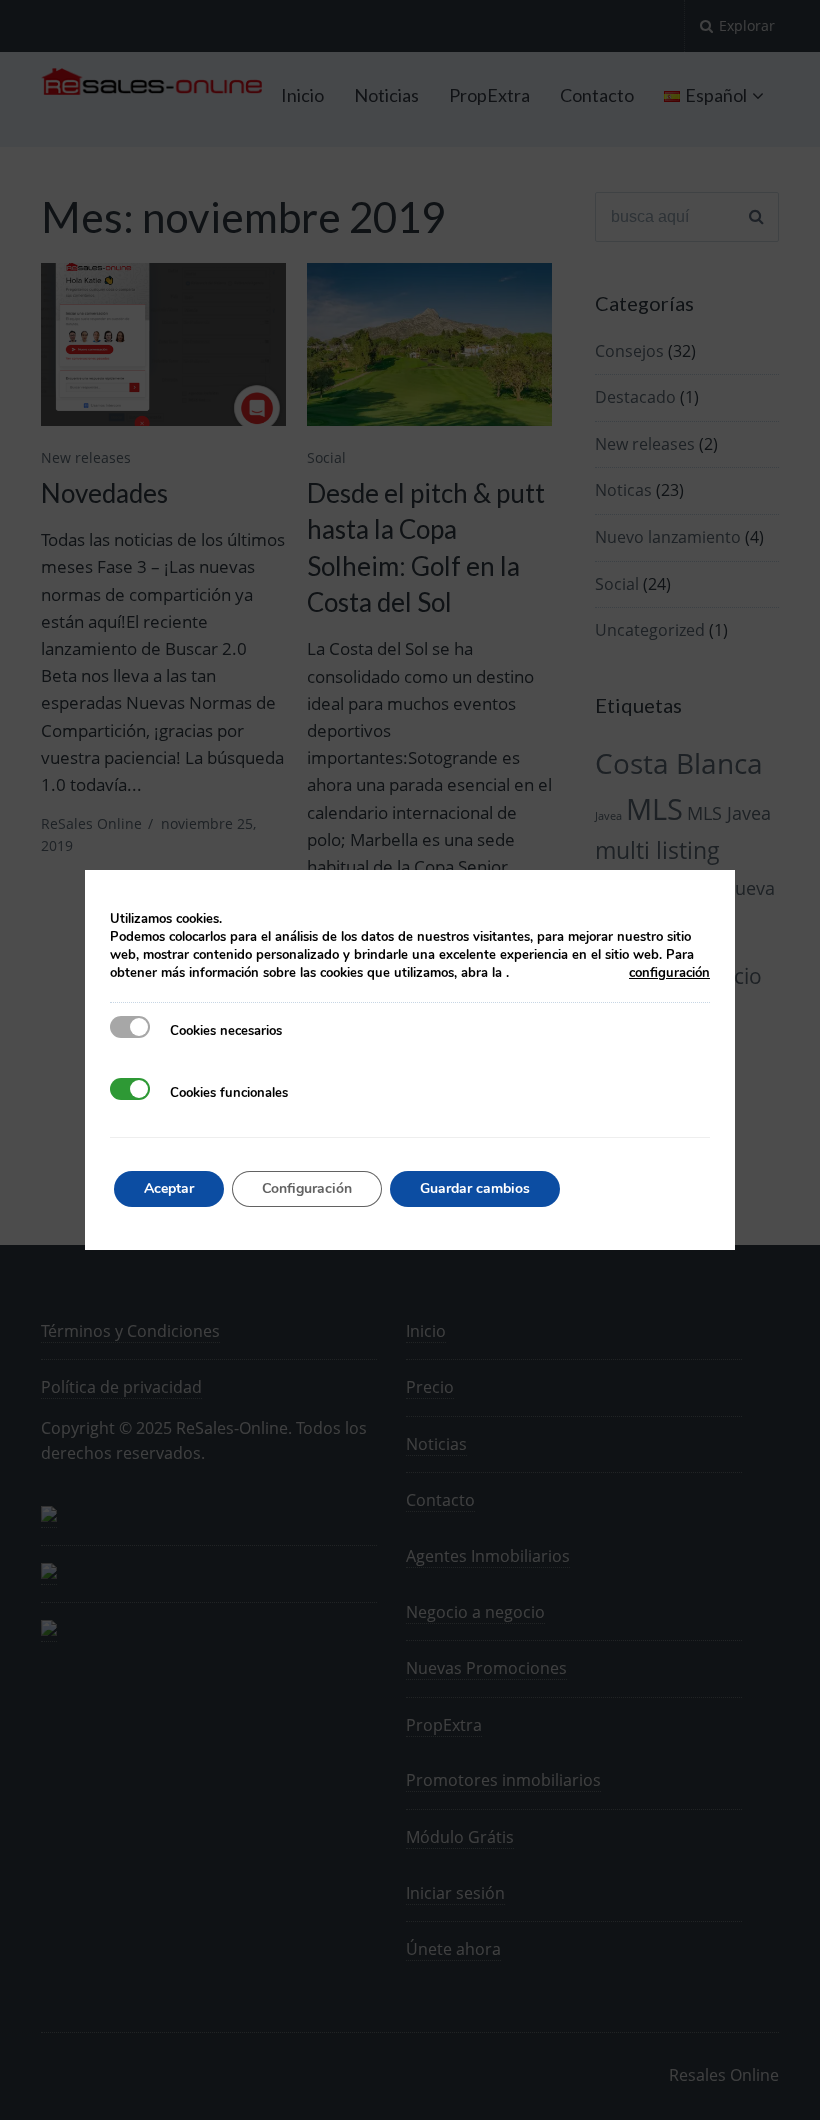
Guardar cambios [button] (475, 1188)
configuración (669, 973)
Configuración (307, 1188)
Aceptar (169, 1188)
